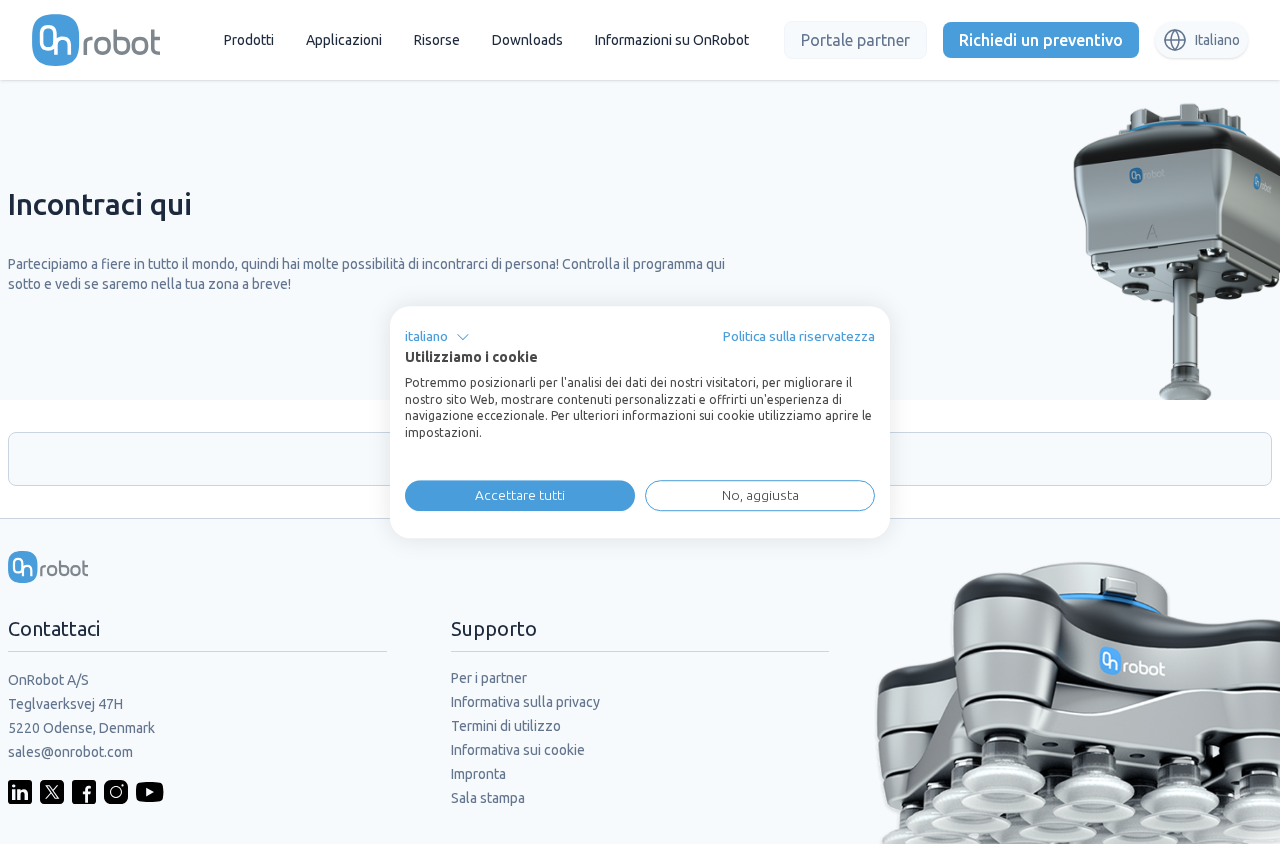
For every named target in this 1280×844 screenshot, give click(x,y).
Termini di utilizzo (506, 726)
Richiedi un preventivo (1041, 40)
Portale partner (855, 40)
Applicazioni (344, 40)
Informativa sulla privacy (525, 702)
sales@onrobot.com (70, 752)
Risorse (437, 40)
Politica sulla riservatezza (799, 336)
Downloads (527, 40)
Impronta (478, 774)
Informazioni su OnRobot (672, 40)
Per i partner (489, 678)
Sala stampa (488, 798)
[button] (437, 337)
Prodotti (249, 40)
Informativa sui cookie (518, 750)
